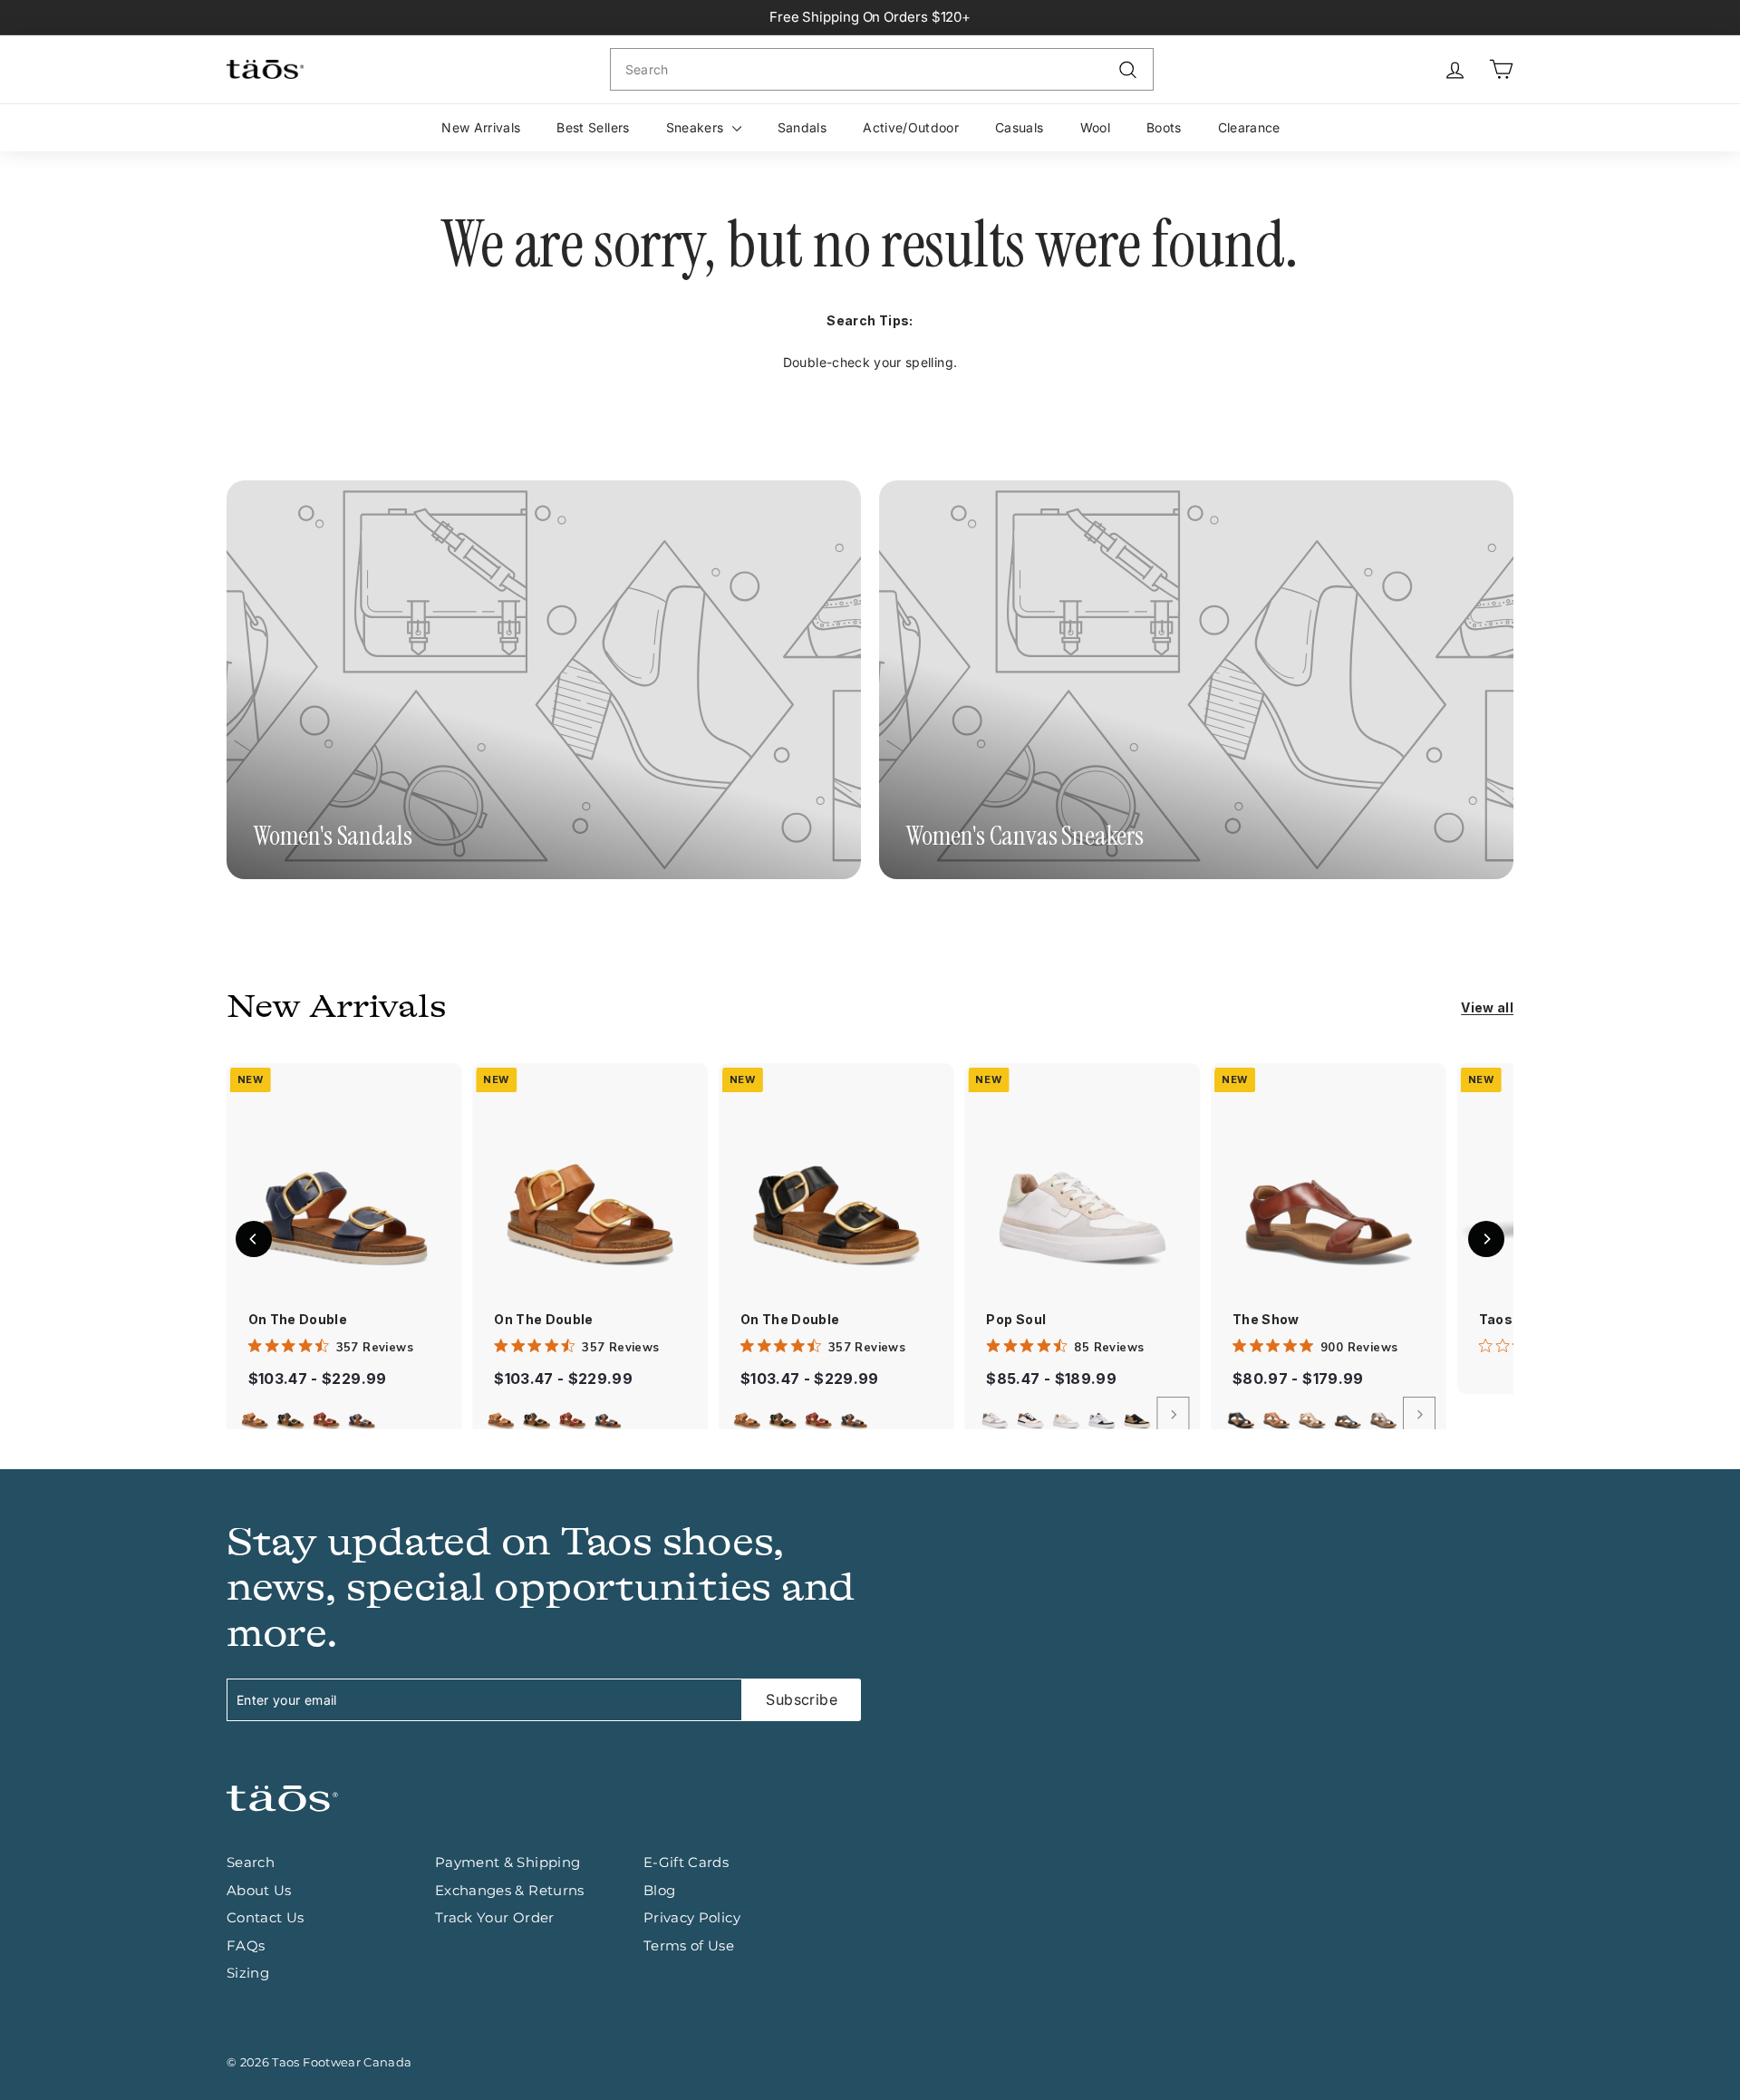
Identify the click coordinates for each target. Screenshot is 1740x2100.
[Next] (1173, 1415)
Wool (1095, 127)
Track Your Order (495, 1917)
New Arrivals (481, 127)
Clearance (1249, 127)
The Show (1266, 1319)
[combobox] (882, 69)
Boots (1164, 127)
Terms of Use (689, 1945)
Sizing (248, 1973)
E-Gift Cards (686, 1862)
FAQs (246, 1945)
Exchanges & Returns (510, 1890)
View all (1487, 1007)
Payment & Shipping (507, 1862)
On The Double (298, 1319)
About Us (259, 1890)
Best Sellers (593, 127)
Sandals (802, 127)
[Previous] (254, 1239)
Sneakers (697, 127)
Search (251, 1862)
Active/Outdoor (911, 127)
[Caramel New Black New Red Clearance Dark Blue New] (344, 1415)
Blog (659, 1890)
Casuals (1019, 127)
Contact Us (266, 1917)
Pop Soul (1016, 1319)
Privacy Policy (692, 1917)
